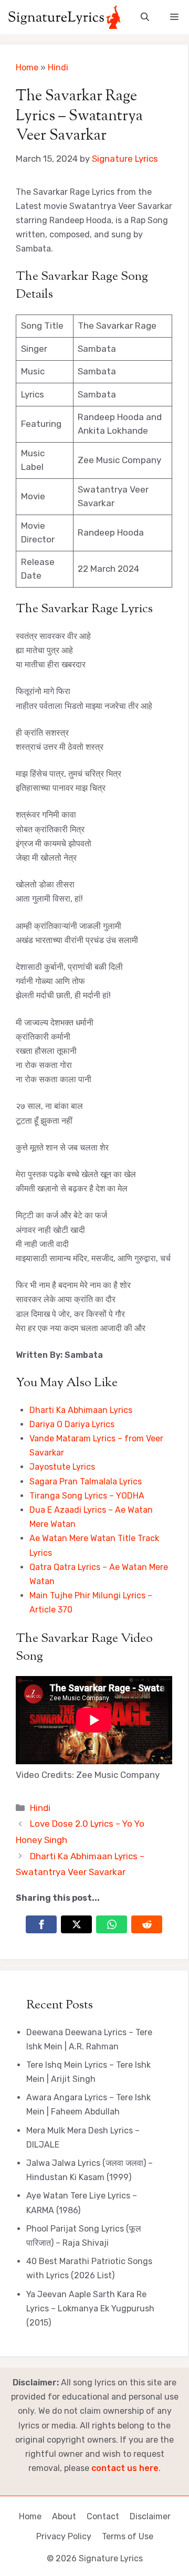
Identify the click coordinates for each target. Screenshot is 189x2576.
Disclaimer (150, 2516)
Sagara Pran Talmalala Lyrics (86, 1481)
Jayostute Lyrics (62, 1467)
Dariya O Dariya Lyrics (72, 1424)
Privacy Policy (64, 2536)
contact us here (125, 2468)
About (64, 2516)
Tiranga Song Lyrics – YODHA (87, 1496)
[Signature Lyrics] (64, 17)
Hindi (58, 67)
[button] (145, 17)
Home (27, 67)
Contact (103, 2516)
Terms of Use (128, 2536)
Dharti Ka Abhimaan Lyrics (81, 1410)
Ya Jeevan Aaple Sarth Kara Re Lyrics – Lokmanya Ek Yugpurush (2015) (90, 2308)
